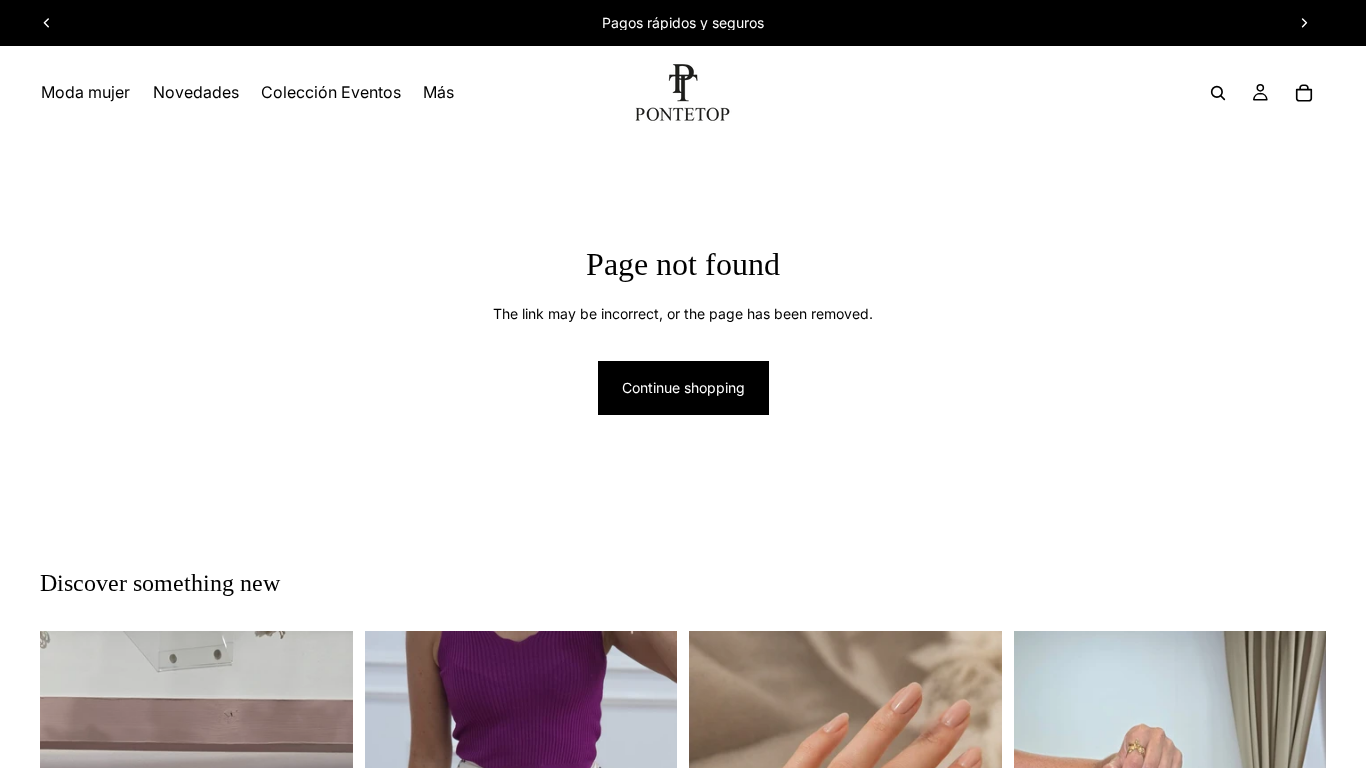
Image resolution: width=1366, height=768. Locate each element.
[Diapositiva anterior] (47, 23)
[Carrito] (1304, 93)
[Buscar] (1218, 93)
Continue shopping (683, 387)
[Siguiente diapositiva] (1304, 23)
